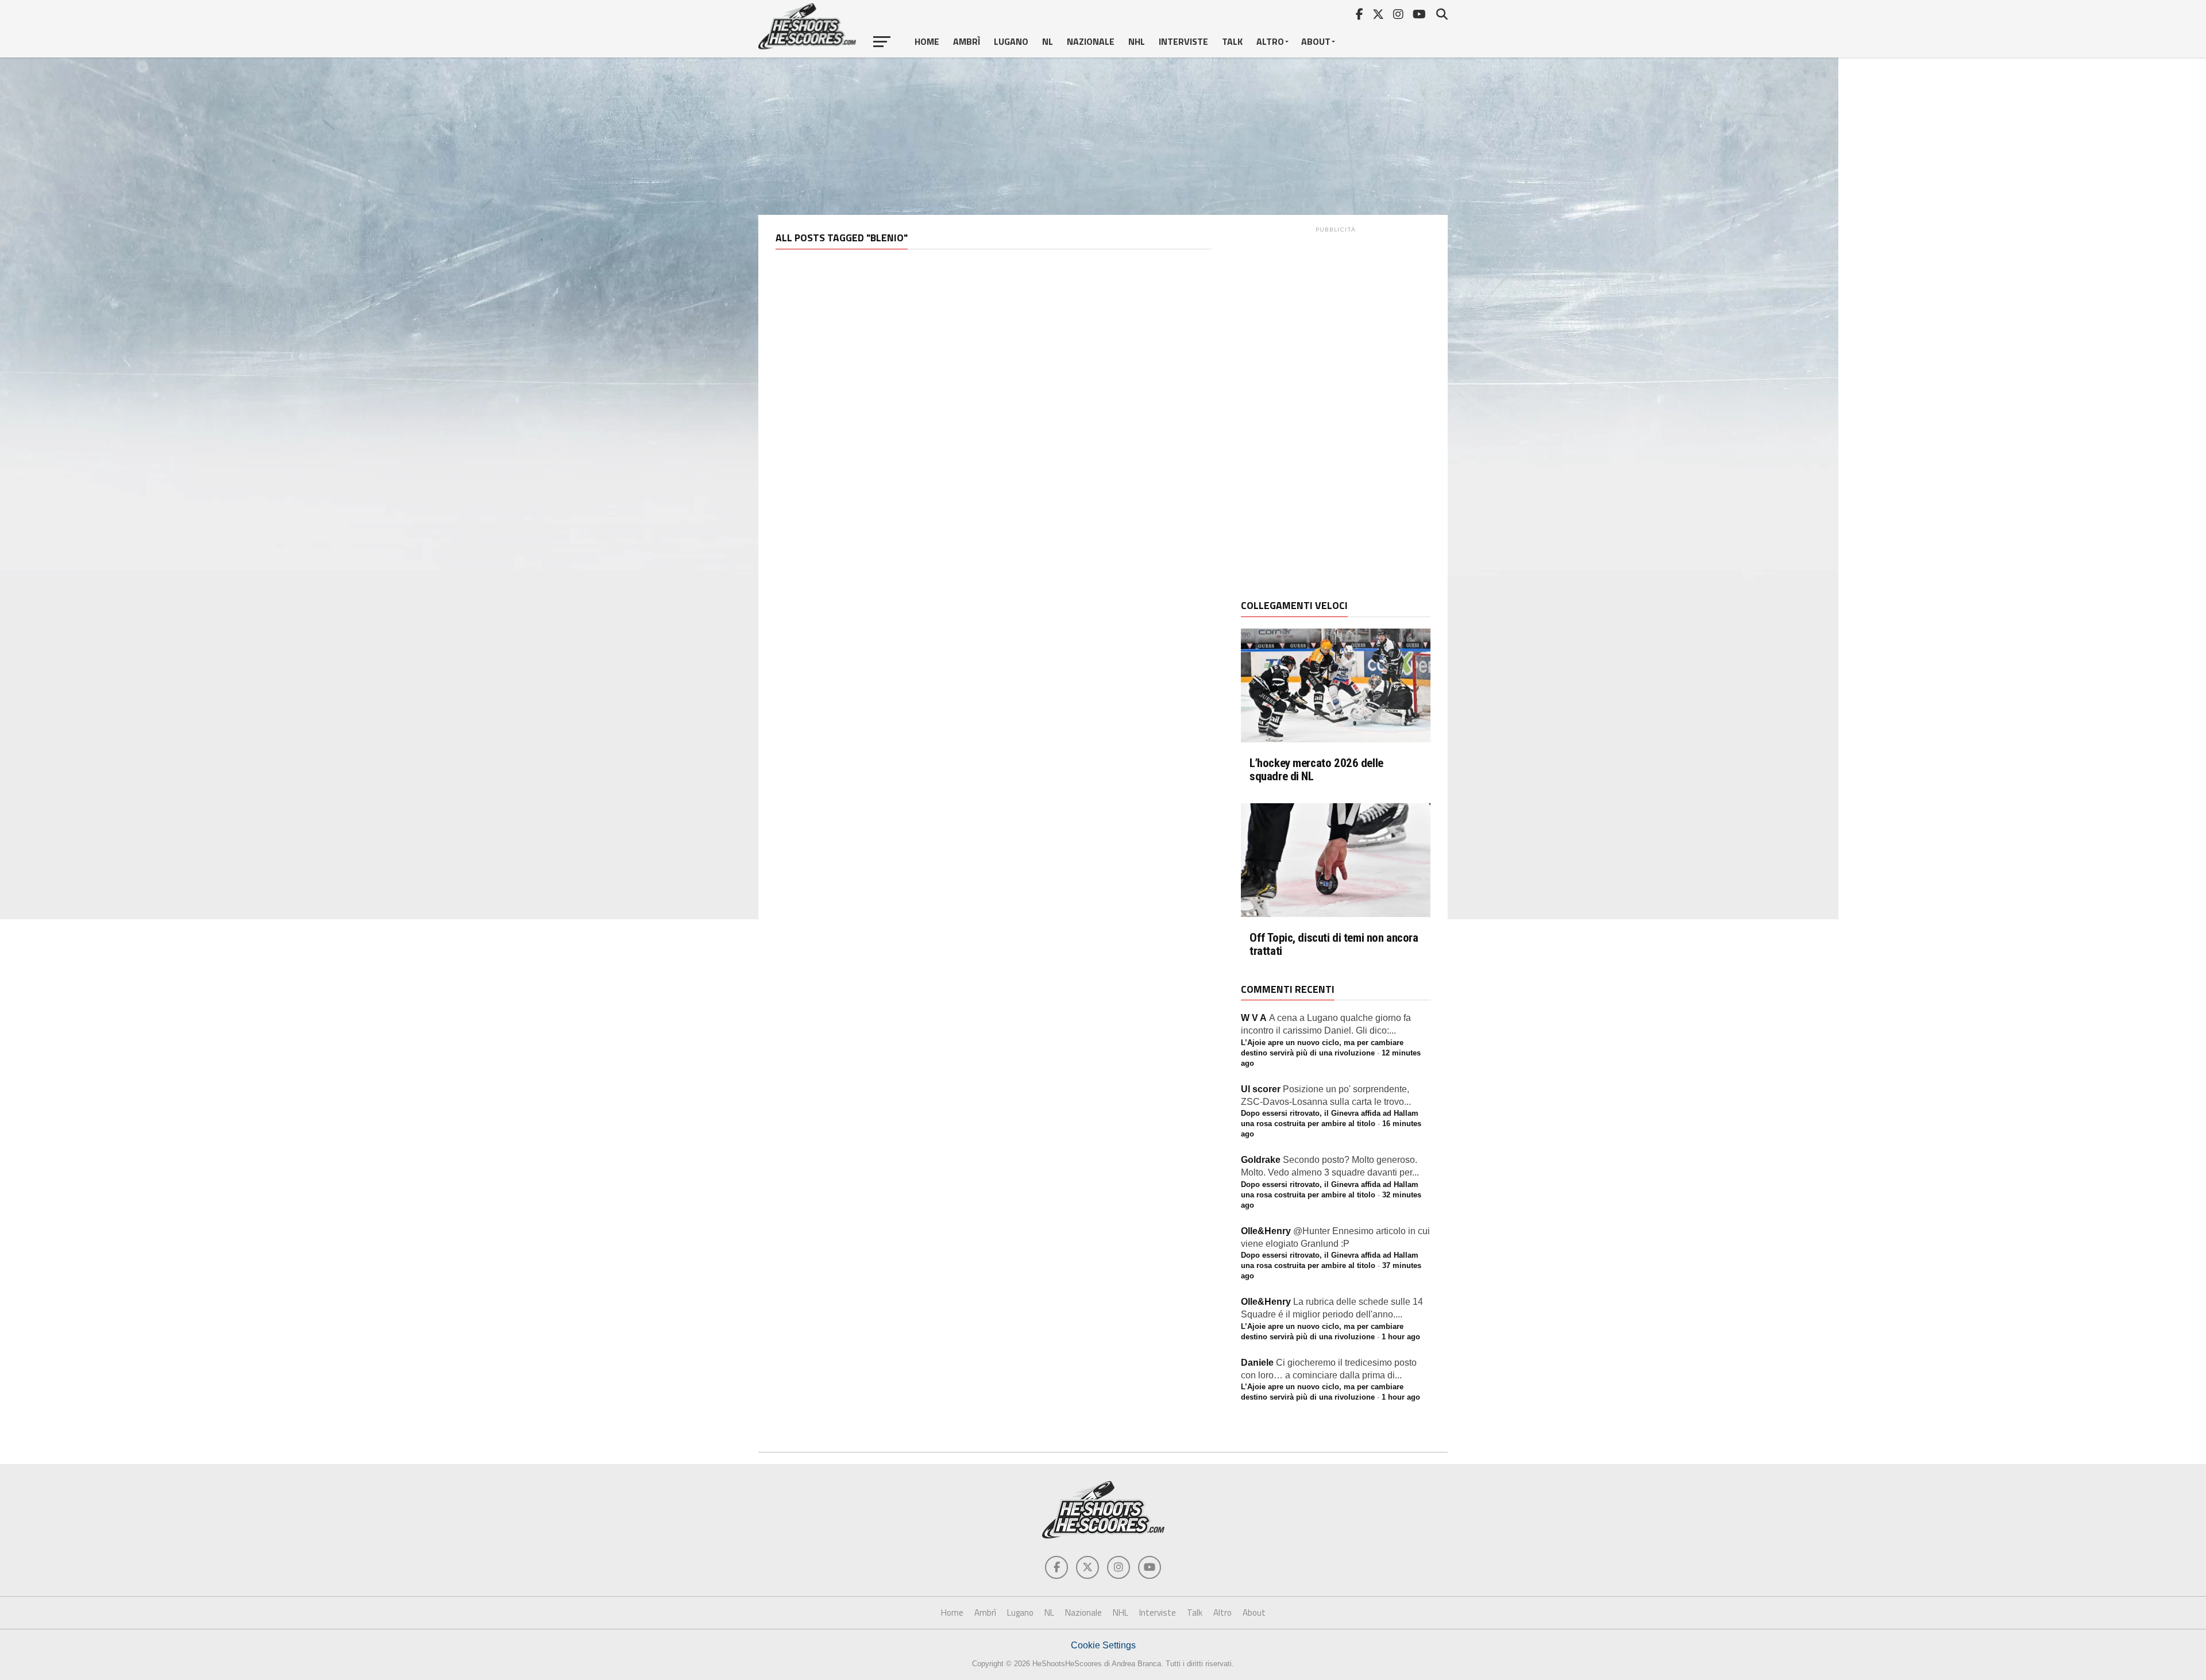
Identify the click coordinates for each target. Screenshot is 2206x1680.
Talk (1232, 41)
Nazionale (1091, 41)
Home (927, 41)
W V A (1254, 1018)
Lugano (1011, 41)
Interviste (1183, 41)
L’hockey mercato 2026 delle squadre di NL (1316, 770)
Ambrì (967, 41)
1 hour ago (1401, 1337)
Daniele (1257, 1363)
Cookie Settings (1103, 1645)
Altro (1270, 41)
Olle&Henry (1266, 1231)
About (1316, 41)
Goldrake (1261, 1160)
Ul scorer (1261, 1089)
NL (1048, 41)
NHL (1137, 41)
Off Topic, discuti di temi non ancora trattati (1334, 945)
